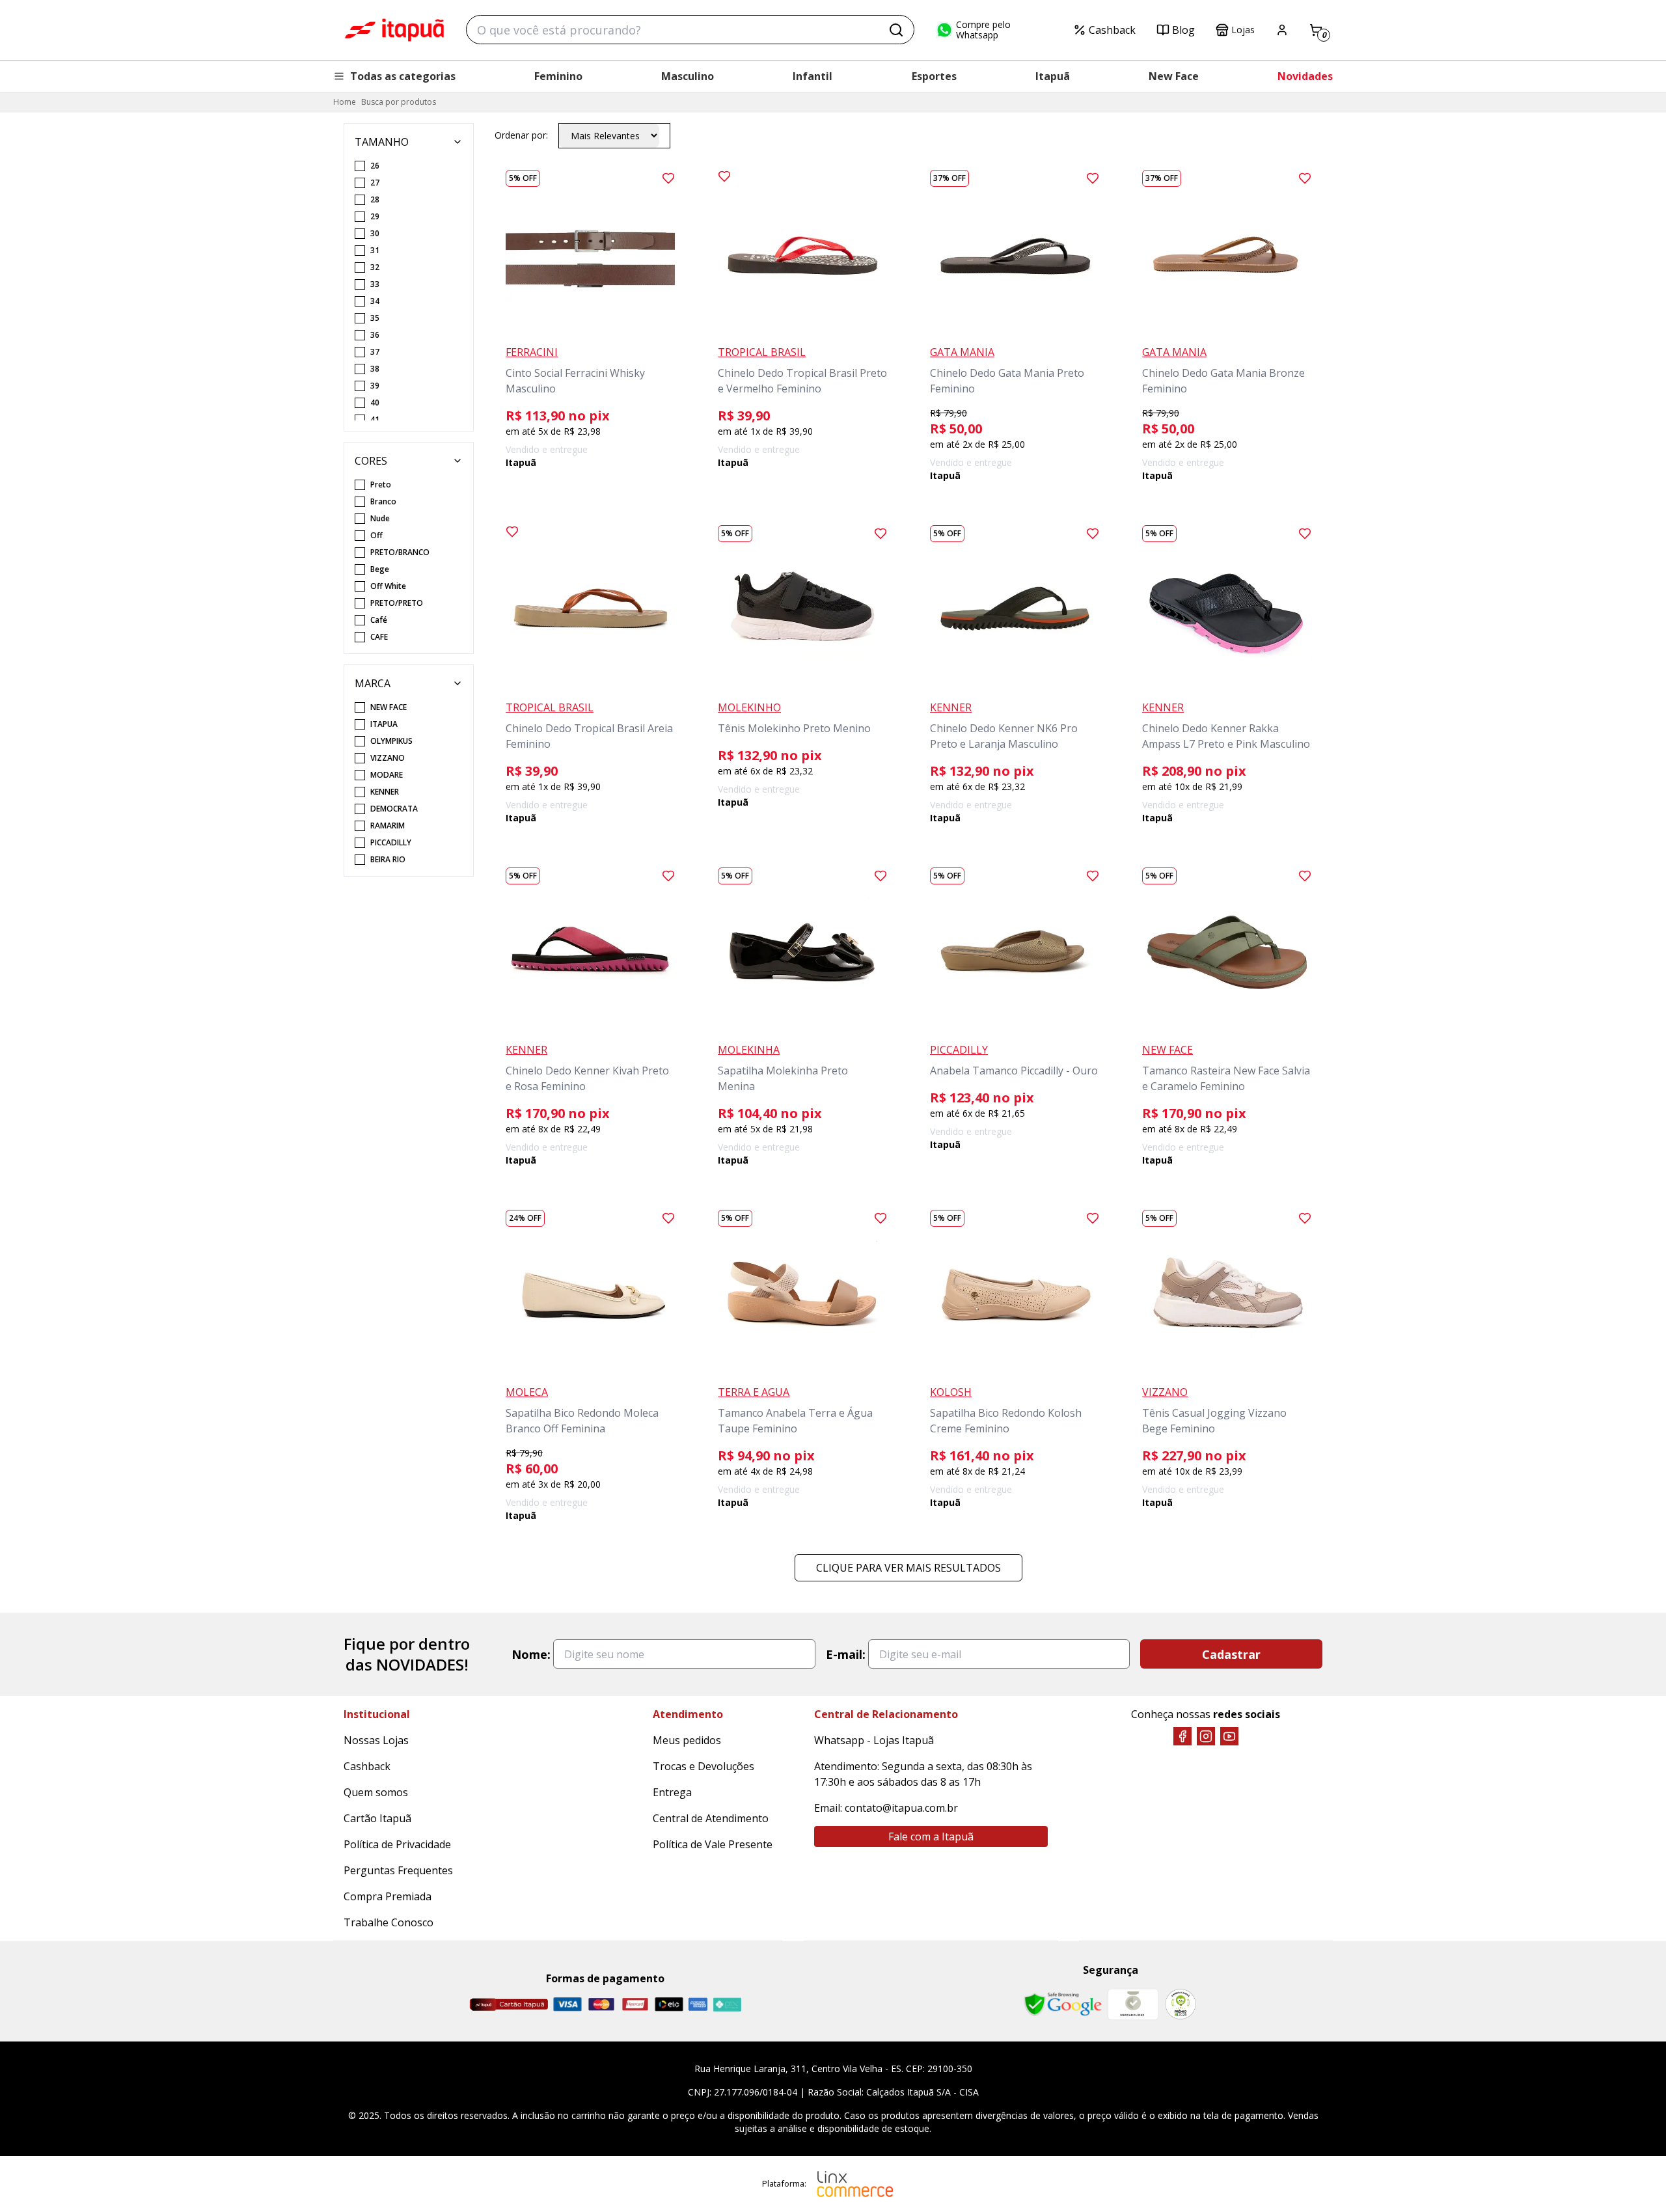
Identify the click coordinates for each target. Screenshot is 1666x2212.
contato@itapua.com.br (901, 1808)
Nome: (531, 1654)
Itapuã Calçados (394, 30)
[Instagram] (1206, 1736)
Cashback (1112, 30)
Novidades (1305, 76)
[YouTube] (1229, 1736)
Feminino (558, 76)
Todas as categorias (403, 76)
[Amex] (698, 2004)
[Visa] (567, 2004)
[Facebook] (1182, 1736)
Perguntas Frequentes (398, 1870)
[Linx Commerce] (855, 2184)
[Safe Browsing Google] (1063, 2004)
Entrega (672, 1792)
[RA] (1181, 2004)
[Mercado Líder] (1133, 2004)
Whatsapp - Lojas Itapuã (874, 1740)
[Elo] (669, 2004)
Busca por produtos (399, 102)
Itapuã (1053, 76)
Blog (1183, 30)
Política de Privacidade (397, 1844)
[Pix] (727, 2004)
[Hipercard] (635, 2004)
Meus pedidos (687, 1740)
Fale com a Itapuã (931, 1837)
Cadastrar (1231, 1654)
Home (345, 102)
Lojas (1243, 30)
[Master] (601, 2004)
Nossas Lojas (376, 1740)
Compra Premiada (388, 1896)
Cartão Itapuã (377, 1818)
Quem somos (376, 1792)
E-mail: (846, 1654)
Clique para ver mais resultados (908, 1568)
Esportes (934, 76)
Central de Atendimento (711, 1818)
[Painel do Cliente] (1282, 30)
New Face (1174, 76)
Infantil (813, 76)
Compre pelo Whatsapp (983, 30)
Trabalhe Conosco (389, 1922)
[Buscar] (896, 30)
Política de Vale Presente (713, 1844)
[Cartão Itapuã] (509, 2004)
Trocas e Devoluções (703, 1766)
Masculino (688, 76)
